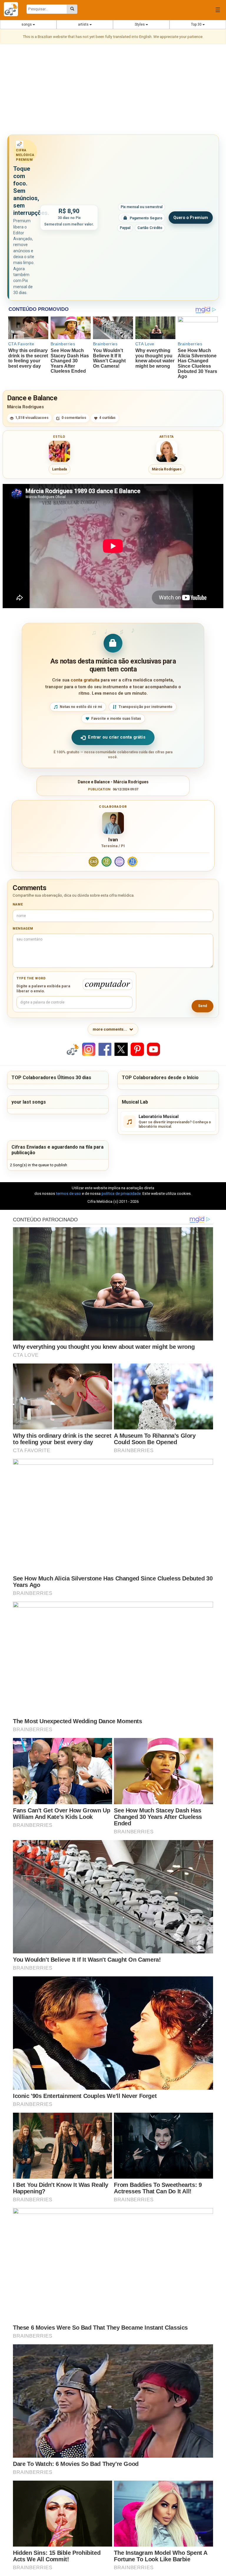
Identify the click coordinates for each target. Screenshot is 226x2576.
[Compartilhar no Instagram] (89, 1049)
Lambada (59, 469)
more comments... (110, 1029)
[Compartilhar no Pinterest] (137, 1049)
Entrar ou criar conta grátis (117, 737)
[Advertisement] (113, 90)
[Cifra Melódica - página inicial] (13, 9)
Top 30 (197, 24)
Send (202, 1006)
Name (18, 904)
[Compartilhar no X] (121, 1049)
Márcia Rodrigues (25, 407)
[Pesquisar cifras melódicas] (72, 9)
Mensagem (23, 929)
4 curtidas (107, 418)
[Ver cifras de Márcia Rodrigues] (167, 451)
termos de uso (68, 1194)
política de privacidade (121, 1194)
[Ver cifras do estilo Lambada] (59, 451)
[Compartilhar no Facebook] (105, 1049)
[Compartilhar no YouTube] (153, 1049)
